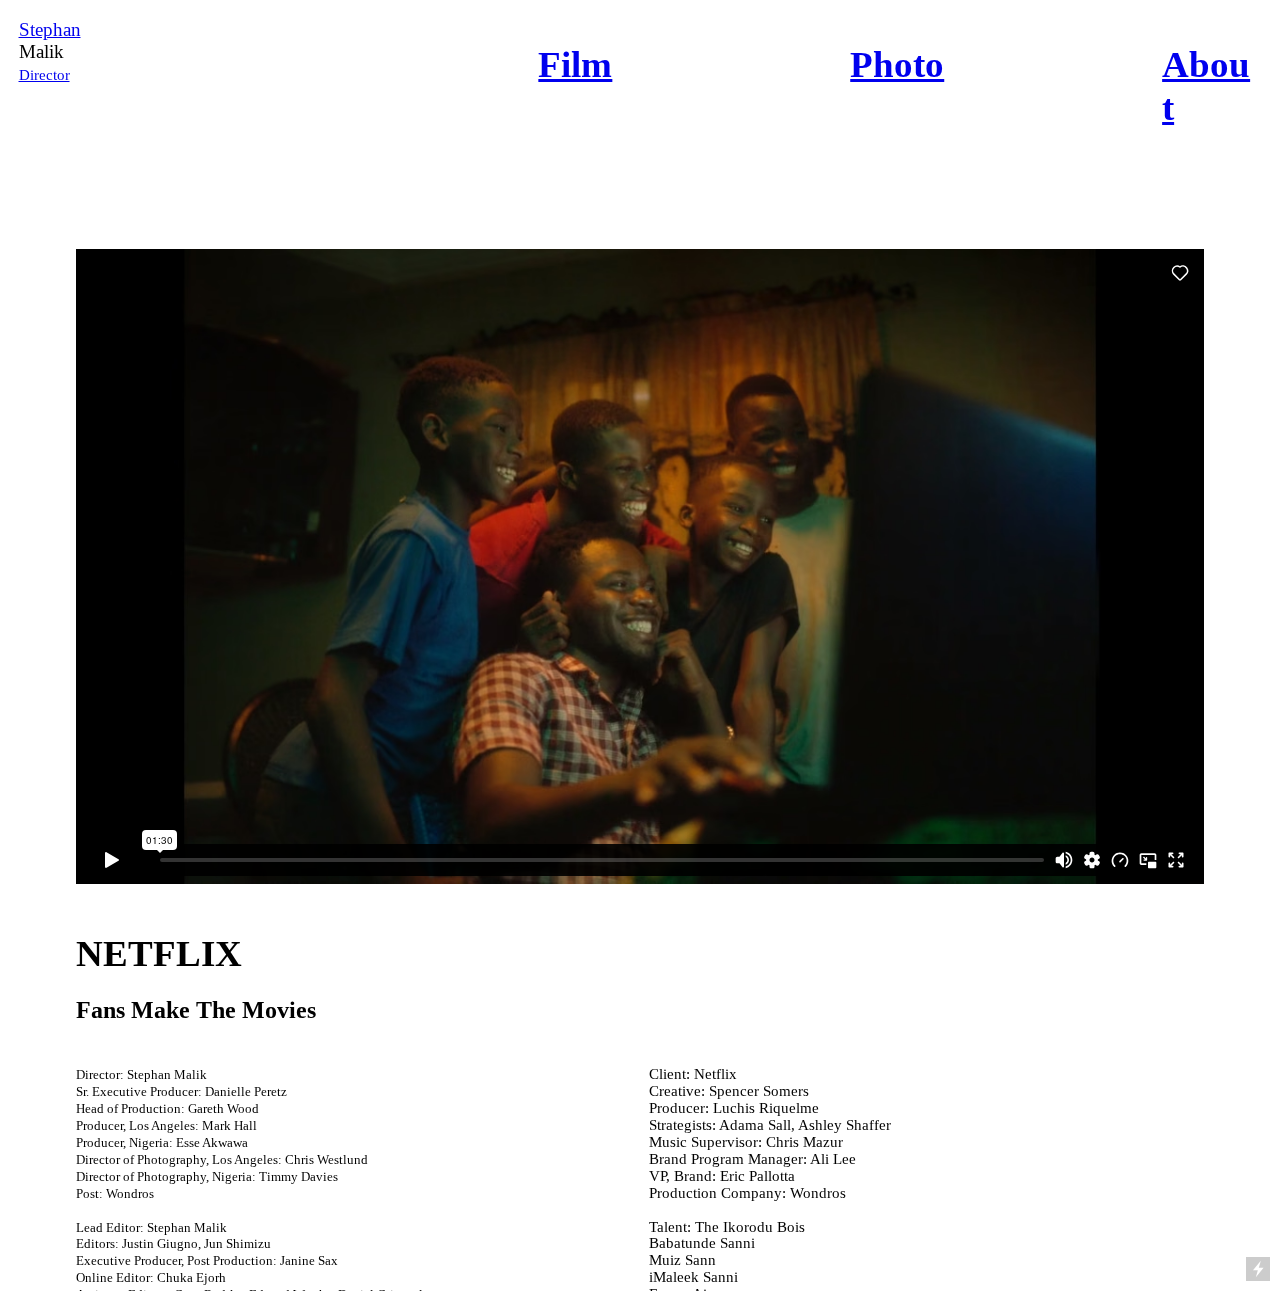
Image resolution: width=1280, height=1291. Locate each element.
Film (575, 64)
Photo (897, 64)
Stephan (50, 29)
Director (44, 74)
